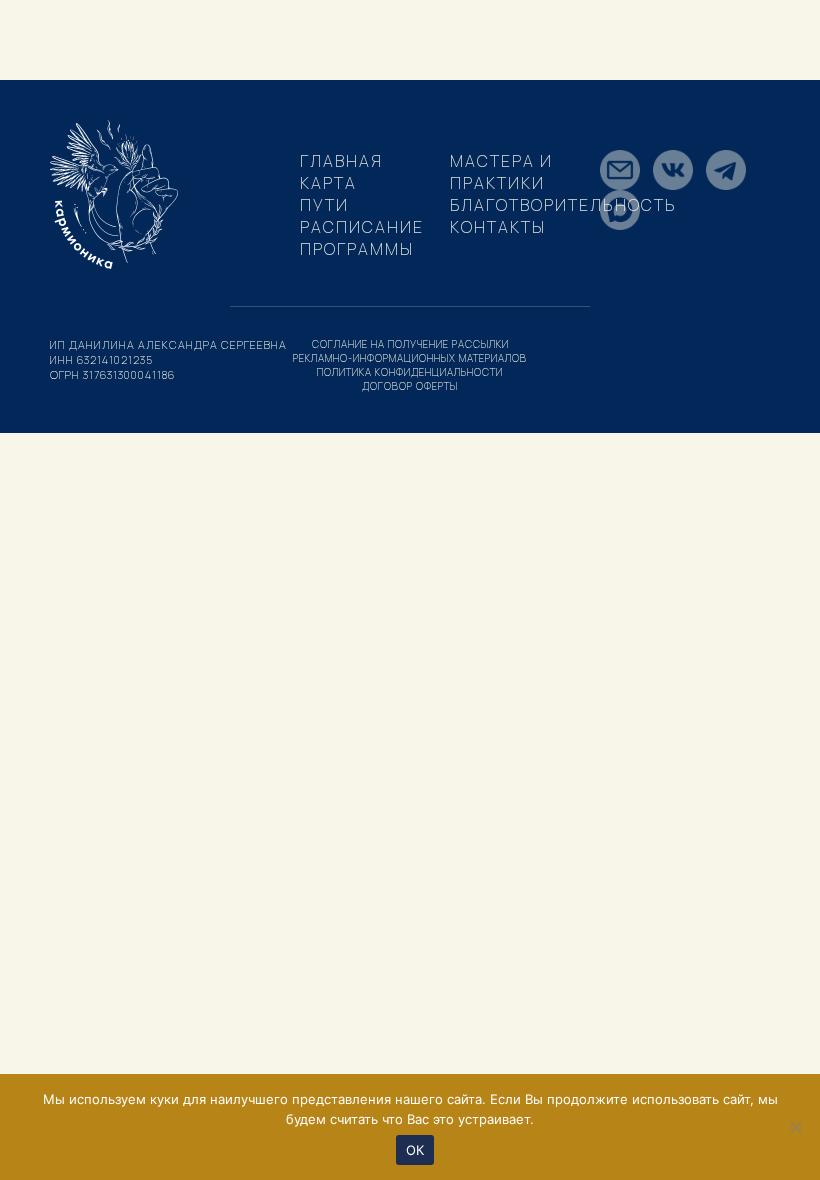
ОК (415, 1150)
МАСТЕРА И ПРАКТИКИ (501, 172)
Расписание (362, 227)
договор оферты (410, 386)
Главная (341, 161)
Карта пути (328, 194)
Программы (357, 249)
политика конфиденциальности (410, 372)
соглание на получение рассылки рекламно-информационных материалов (410, 351)
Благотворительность (563, 205)
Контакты (498, 227)
